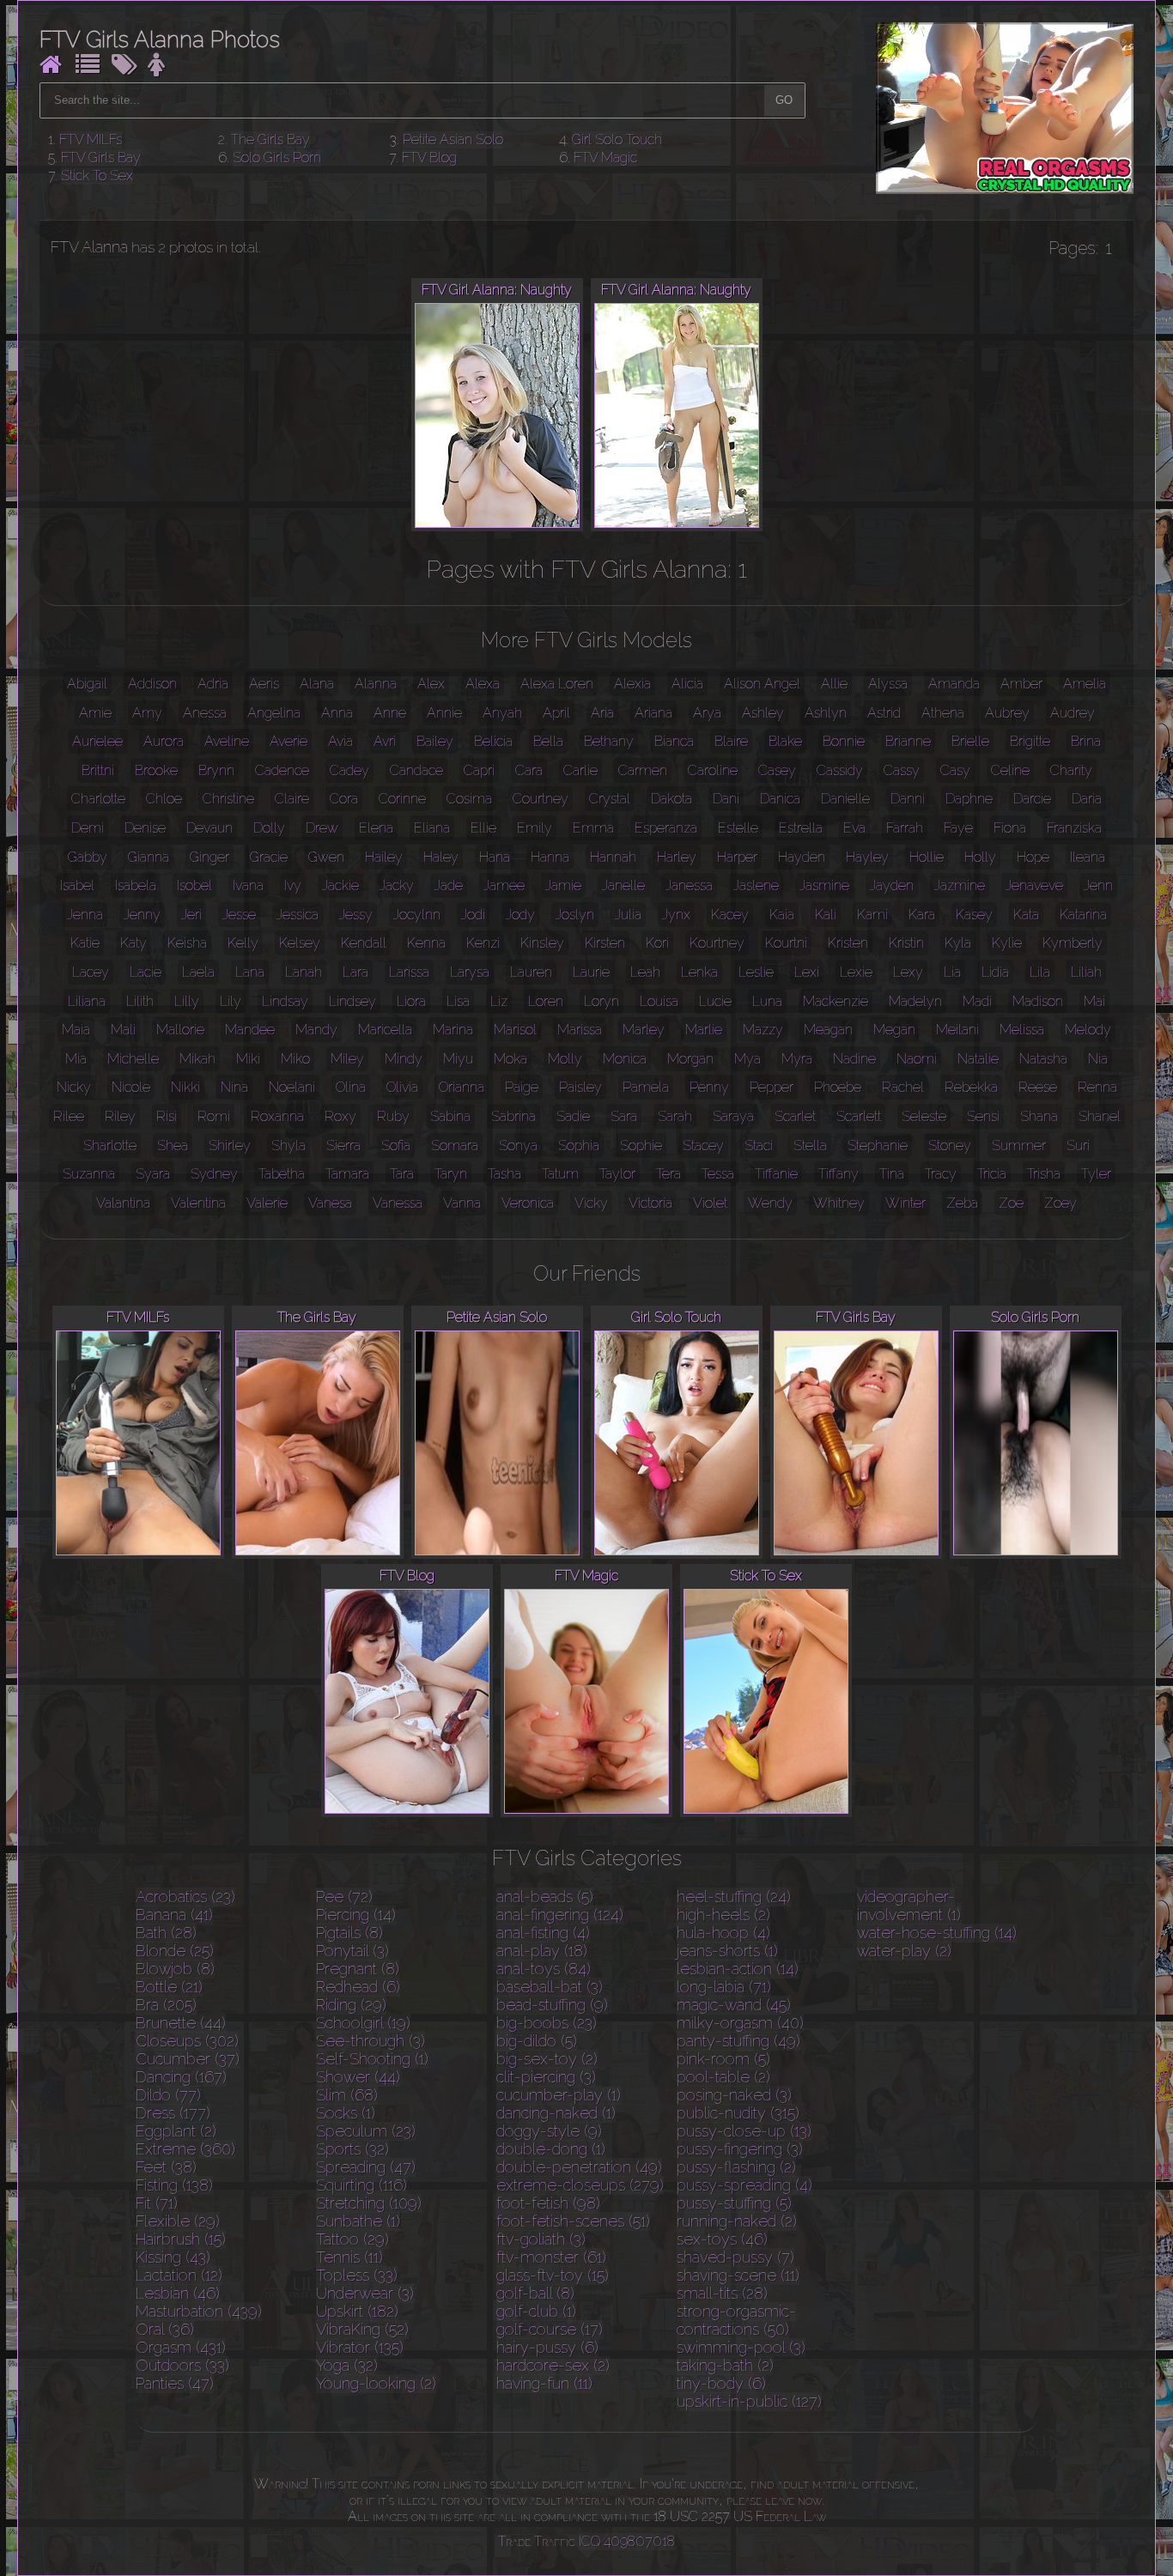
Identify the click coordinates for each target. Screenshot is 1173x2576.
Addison (152, 684)
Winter (906, 1203)
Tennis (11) (349, 2257)
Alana (317, 684)
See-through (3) (371, 2041)
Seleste (924, 1116)
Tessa (718, 1174)
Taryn (451, 1174)
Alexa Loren (557, 684)
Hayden (802, 857)
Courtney (541, 799)
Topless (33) (357, 2275)
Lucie (715, 1001)
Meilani (957, 1030)
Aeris (264, 684)
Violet (710, 1203)
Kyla (958, 943)
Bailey (435, 741)
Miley (347, 1059)
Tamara (347, 1174)
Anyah (502, 713)
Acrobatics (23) (185, 1897)
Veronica (528, 1203)
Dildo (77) (168, 2095)
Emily (535, 828)
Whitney (839, 1203)
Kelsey (300, 943)
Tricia (992, 1174)
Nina (234, 1087)
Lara (356, 972)
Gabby (88, 857)
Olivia (402, 1087)
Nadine (854, 1059)
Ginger (210, 857)
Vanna (462, 1203)
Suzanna (89, 1174)
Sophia (579, 1146)
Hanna (550, 857)
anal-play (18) (542, 1951)
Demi (88, 828)
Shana (1039, 1116)
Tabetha (282, 1174)
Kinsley (542, 943)
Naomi (917, 1059)
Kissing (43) (173, 2257)
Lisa (458, 1001)
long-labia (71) (724, 1987)
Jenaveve (1034, 885)
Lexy (908, 972)
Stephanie (878, 1146)
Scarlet (795, 1116)
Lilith (140, 1001)
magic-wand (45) (734, 2005)
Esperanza (666, 828)
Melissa (1022, 1030)
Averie (289, 741)
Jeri (191, 915)
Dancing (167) (181, 2077)
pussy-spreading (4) (745, 2185)
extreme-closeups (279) (580, 2185)
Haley (441, 857)
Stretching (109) (369, 2203)
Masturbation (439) (199, 2311)
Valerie (267, 1203)
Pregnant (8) (358, 1969)
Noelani (292, 1087)
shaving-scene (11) (738, 2275)
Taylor (617, 1174)
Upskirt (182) (357, 2311)
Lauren (531, 972)
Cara (529, 770)
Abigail (87, 684)
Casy (955, 770)
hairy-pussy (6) (547, 2347)
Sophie (641, 1146)
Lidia (995, 972)
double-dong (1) (551, 2149)
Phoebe (838, 1087)
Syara (153, 1174)
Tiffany (839, 1174)
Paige (522, 1087)
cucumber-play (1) (559, 2095)
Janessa (689, 885)
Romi (214, 1116)
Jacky (397, 885)
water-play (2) (904, 1951)
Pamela (646, 1087)
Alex (431, 684)
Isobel (194, 885)
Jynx (676, 915)
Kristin (906, 943)
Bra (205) (166, 2005)
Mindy (404, 1059)
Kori (657, 943)
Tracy (941, 1174)
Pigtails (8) (349, 1933)
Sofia (396, 1146)
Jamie (563, 885)
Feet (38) (166, 2167)
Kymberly (1073, 943)
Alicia (687, 684)
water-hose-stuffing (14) (937, 1933)
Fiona (1010, 828)
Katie (85, 943)
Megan (894, 1030)
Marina (453, 1030)
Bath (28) (166, 1933)
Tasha (504, 1174)
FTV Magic (605, 158)
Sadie (573, 1116)
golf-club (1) (536, 2311)
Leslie (756, 972)
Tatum (560, 1174)
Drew (322, 828)
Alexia (632, 684)
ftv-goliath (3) (541, 2239)
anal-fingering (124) (560, 1915)
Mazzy (763, 1030)
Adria (213, 684)
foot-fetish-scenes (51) (573, 2221)
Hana (495, 857)
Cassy (902, 770)
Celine (1010, 770)
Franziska (1074, 828)
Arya (707, 713)
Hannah (613, 857)
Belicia (493, 741)
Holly (980, 857)
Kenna (426, 943)
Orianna (462, 1087)
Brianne (908, 741)
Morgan (690, 1059)
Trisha (1044, 1174)
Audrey (1073, 713)
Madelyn (915, 1001)
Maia (76, 1030)
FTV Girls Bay (101, 158)
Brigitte (1030, 741)
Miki (248, 1059)
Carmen (643, 770)
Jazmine (960, 885)
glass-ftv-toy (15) (553, 2275)
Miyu (458, 1059)
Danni (908, 799)
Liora (411, 1001)
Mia (76, 1059)
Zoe (1011, 1203)
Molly (565, 1059)
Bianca (674, 741)
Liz (499, 1001)
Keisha (187, 943)
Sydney (214, 1174)
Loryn (602, 1001)
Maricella (385, 1030)
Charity (1071, 770)
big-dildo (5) (537, 2041)
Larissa (409, 972)
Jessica (298, 915)
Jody (520, 915)
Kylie (1007, 943)
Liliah (1086, 972)
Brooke (156, 770)
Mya (748, 1059)
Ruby (393, 1116)
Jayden (892, 885)
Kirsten (605, 943)
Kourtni (786, 943)
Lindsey (353, 1001)
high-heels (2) (723, 1915)
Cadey (349, 770)
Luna (767, 1001)
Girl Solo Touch (617, 139)
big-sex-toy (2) (547, 2059)
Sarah (675, 1116)
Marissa (580, 1030)
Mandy (316, 1030)
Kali (826, 915)
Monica (625, 1059)
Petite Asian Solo (453, 139)
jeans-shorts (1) (727, 1951)
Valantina (123, 1203)
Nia (1098, 1059)
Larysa (470, 972)
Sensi (983, 1116)
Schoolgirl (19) (363, 2023)
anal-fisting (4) (543, 1933)
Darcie (1032, 799)
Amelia (1085, 684)
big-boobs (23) (547, 2023)
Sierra (343, 1146)
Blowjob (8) (175, 1969)
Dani (726, 799)
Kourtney (717, 943)
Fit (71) (157, 2203)
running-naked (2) (737, 2221)
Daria (1087, 799)
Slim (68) (347, 2095)
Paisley (580, 1087)
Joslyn (575, 915)
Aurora (164, 741)
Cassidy (840, 770)
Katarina (1083, 915)
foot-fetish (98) (548, 2203)
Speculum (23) (366, 2131)
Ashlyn (826, 713)
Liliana (87, 1001)
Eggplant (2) (176, 2131)
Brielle (970, 741)
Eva (854, 828)
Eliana (432, 828)
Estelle (738, 828)
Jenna (85, 915)
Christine (228, 799)
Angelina (274, 713)
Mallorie (180, 1030)
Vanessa (398, 1203)
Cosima (469, 799)
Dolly (269, 828)
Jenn (1098, 885)
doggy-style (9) (549, 2131)
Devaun (210, 828)
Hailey (384, 857)
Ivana (248, 885)
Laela (198, 972)
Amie (95, 713)
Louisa (659, 1001)
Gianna (149, 857)
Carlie (580, 770)
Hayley (867, 857)
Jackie (340, 885)
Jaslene (756, 885)
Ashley (763, 713)
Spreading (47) (366, 2167)
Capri (479, 770)
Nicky (74, 1087)
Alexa (483, 684)
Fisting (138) (174, 2185)
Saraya (733, 1116)
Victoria (650, 1203)
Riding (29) (351, 2005)
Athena (943, 713)
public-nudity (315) (738, 2113)
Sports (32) (353, 2149)
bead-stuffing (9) (552, 2005)
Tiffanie (776, 1174)
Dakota (672, 799)
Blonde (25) (175, 1951)
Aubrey (1007, 713)
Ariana (653, 713)
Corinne (402, 799)
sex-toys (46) (722, 2239)
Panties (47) (175, 2383)
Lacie (146, 972)
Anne (390, 713)
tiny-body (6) (721, 2383)
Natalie (978, 1059)
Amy (147, 713)
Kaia (782, 915)
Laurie (591, 972)
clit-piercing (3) (546, 2077)
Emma (593, 828)
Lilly (187, 1001)
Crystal (610, 799)
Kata (1026, 915)
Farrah (905, 828)
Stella (810, 1146)
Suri (1078, 1146)
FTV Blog (429, 158)
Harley (677, 857)
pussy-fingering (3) (740, 2149)
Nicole (131, 1087)
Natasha (1043, 1059)
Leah (645, 972)
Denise (145, 828)
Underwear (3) (365, 2293)
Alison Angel (762, 684)
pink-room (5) (723, 2059)
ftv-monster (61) (551, 2257)
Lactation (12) (179, 2275)
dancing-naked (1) (556, 2113)
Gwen (326, 857)
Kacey (730, 915)
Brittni (98, 770)
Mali (123, 1030)
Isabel (77, 885)
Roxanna (277, 1116)
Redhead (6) (358, 1987)
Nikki (185, 1087)
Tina (892, 1174)
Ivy (293, 885)
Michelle (133, 1059)
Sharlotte (110, 1146)
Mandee (250, 1030)
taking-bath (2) (725, 2365)
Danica (780, 799)
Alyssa (888, 684)
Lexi (807, 972)
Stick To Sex (97, 176)
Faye (958, 828)
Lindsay (285, 1001)
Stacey (703, 1146)
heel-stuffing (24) (734, 1897)
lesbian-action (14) (738, 1969)
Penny (709, 1087)
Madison (1038, 1001)
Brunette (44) (181, 2023)
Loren (546, 1001)
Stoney (950, 1146)
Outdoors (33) (182, 2365)
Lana (250, 972)
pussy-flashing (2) (736, 2167)
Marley (644, 1030)
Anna (337, 713)
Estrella (801, 828)
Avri (385, 741)
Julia (628, 915)
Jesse (239, 915)
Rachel (903, 1087)
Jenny (142, 915)
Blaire (731, 741)
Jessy (356, 915)
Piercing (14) (356, 1915)
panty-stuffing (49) (738, 2041)
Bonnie (844, 741)
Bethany (609, 741)
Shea (173, 1146)
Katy (134, 943)
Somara (455, 1146)
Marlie (704, 1030)
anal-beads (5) (545, 1897)
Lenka (699, 972)
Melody (1088, 1030)
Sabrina (514, 1116)
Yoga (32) (347, 2365)
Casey (777, 770)
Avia (340, 741)
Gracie (269, 857)
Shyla (289, 1146)
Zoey (1061, 1203)
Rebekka (971, 1087)
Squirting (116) (362, 2185)
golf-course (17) (550, 2329)
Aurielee (97, 741)
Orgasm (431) (181, 2347)
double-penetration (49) (579, 2167)
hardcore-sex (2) (553, 2365)
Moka (511, 1059)
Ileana (1088, 857)
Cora (344, 799)
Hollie (927, 857)
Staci (759, 1146)
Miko (295, 1059)
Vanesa (330, 1203)
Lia (952, 972)
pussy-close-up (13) (744, 2131)
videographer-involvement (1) (909, 1906)
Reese (1038, 1087)
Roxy (340, 1116)
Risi (167, 1116)
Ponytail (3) (353, 1951)
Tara (402, 1174)
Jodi (473, 915)
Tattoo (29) (353, 2239)
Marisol (515, 1030)
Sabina (450, 1116)
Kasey (974, 915)
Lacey (91, 972)
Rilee (69, 1116)
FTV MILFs (91, 139)
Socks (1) (346, 2113)
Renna (1097, 1087)
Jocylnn (417, 915)
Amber (1021, 684)
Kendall (364, 943)
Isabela (136, 885)
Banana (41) (174, 1915)
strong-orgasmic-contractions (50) (736, 2320)
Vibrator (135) (360, 2347)
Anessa (205, 713)
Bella (548, 741)
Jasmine (824, 885)
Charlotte (98, 799)
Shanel (1100, 1116)
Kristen (848, 943)
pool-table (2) (723, 2077)
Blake (785, 741)
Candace (416, 770)
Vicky (591, 1203)
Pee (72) (344, 1897)
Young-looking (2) (376, 2383)
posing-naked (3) (734, 2095)
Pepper (772, 1087)
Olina (351, 1087)
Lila (1040, 972)
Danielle (845, 799)
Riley (120, 1116)
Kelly (243, 943)
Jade (449, 885)
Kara (922, 915)
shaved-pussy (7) (735, 2257)
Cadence (282, 770)
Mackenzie (836, 1001)
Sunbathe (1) (358, 2221)
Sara (624, 1116)
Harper (737, 857)
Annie (444, 713)
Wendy (770, 1203)
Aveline (227, 741)
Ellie (483, 828)
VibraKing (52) (362, 2329)
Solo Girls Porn (277, 158)
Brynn (216, 770)
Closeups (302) (187, 2041)
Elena (376, 828)
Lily (231, 1001)
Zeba (962, 1203)
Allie (834, 684)
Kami (872, 915)
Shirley (230, 1146)
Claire (292, 799)
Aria (602, 713)
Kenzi (483, 943)
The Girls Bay (270, 139)
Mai (1094, 1001)
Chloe (164, 799)
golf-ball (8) (535, 2293)
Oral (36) (165, 2329)
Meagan (828, 1030)
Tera (669, 1174)
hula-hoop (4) (723, 1933)
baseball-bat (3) (550, 1987)
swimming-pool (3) (741, 2347)
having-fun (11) (544, 2383)
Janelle (623, 885)
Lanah (304, 972)
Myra (797, 1059)
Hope (1033, 857)
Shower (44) (358, 2077)
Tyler (1096, 1174)
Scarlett (859, 1116)
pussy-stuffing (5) (734, 2203)
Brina (1086, 741)
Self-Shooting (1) (372, 2059)
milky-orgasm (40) (740, 2023)
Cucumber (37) (188, 2059)
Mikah (198, 1059)
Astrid (884, 713)
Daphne (969, 799)
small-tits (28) (722, 2293)
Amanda (954, 684)
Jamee (504, 885)
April (556, 713)
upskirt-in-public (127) (749, 2401)
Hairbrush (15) (181, 2239)
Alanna (376, 684)
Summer (1019, 1146)
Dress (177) (173, 2113)
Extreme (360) (185, 2149)
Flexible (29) (178, 2221)
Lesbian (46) (178, 2293)
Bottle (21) (169, 1987)
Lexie (856, 972)
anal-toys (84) (544, 1969)
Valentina (198, 1203)
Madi (977, 1001)
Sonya (518, 1146)
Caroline (713, 770)
